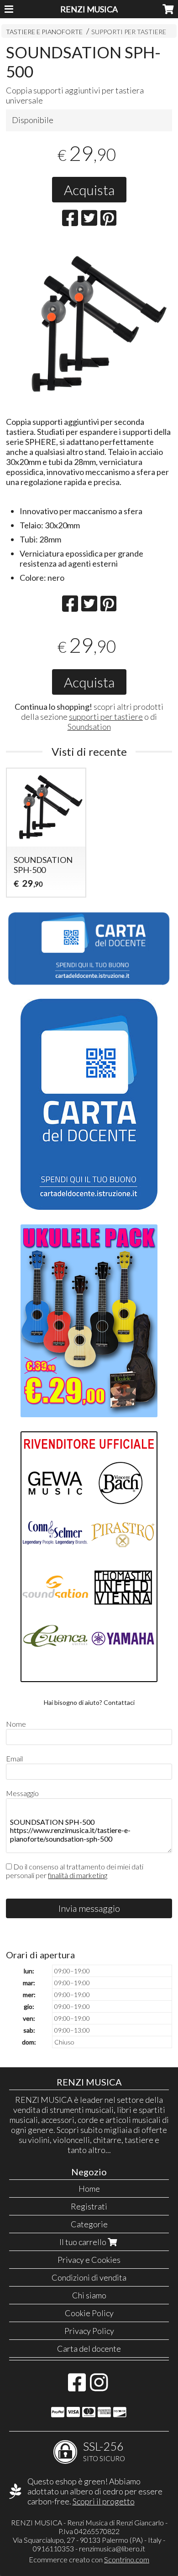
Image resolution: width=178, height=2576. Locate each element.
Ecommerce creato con (89, 2559)
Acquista (89, 190)
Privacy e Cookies (89, 2260)
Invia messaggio (89, 1908)
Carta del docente (89, 2349)
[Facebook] (77, 2387)
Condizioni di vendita (89, 2277)
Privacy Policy (89, 2331)
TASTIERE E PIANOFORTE (44, 32)
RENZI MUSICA (89, 9)
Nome (16, 1724)
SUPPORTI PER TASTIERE (129, 32)
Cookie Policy (89, 2313)
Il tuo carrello (84, 2242)
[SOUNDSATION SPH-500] (89, 325)
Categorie (89, 2224)
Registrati (89, 2206)
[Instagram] (99, 2387)
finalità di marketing (78, 1875)
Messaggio (22, 1793)
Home (89, 2189)
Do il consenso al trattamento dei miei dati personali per (75, 1871)
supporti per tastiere (106, 717)
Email (14, 1758)
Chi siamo (89, 2295)
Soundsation (89, 727)
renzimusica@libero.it (112, 2548)
